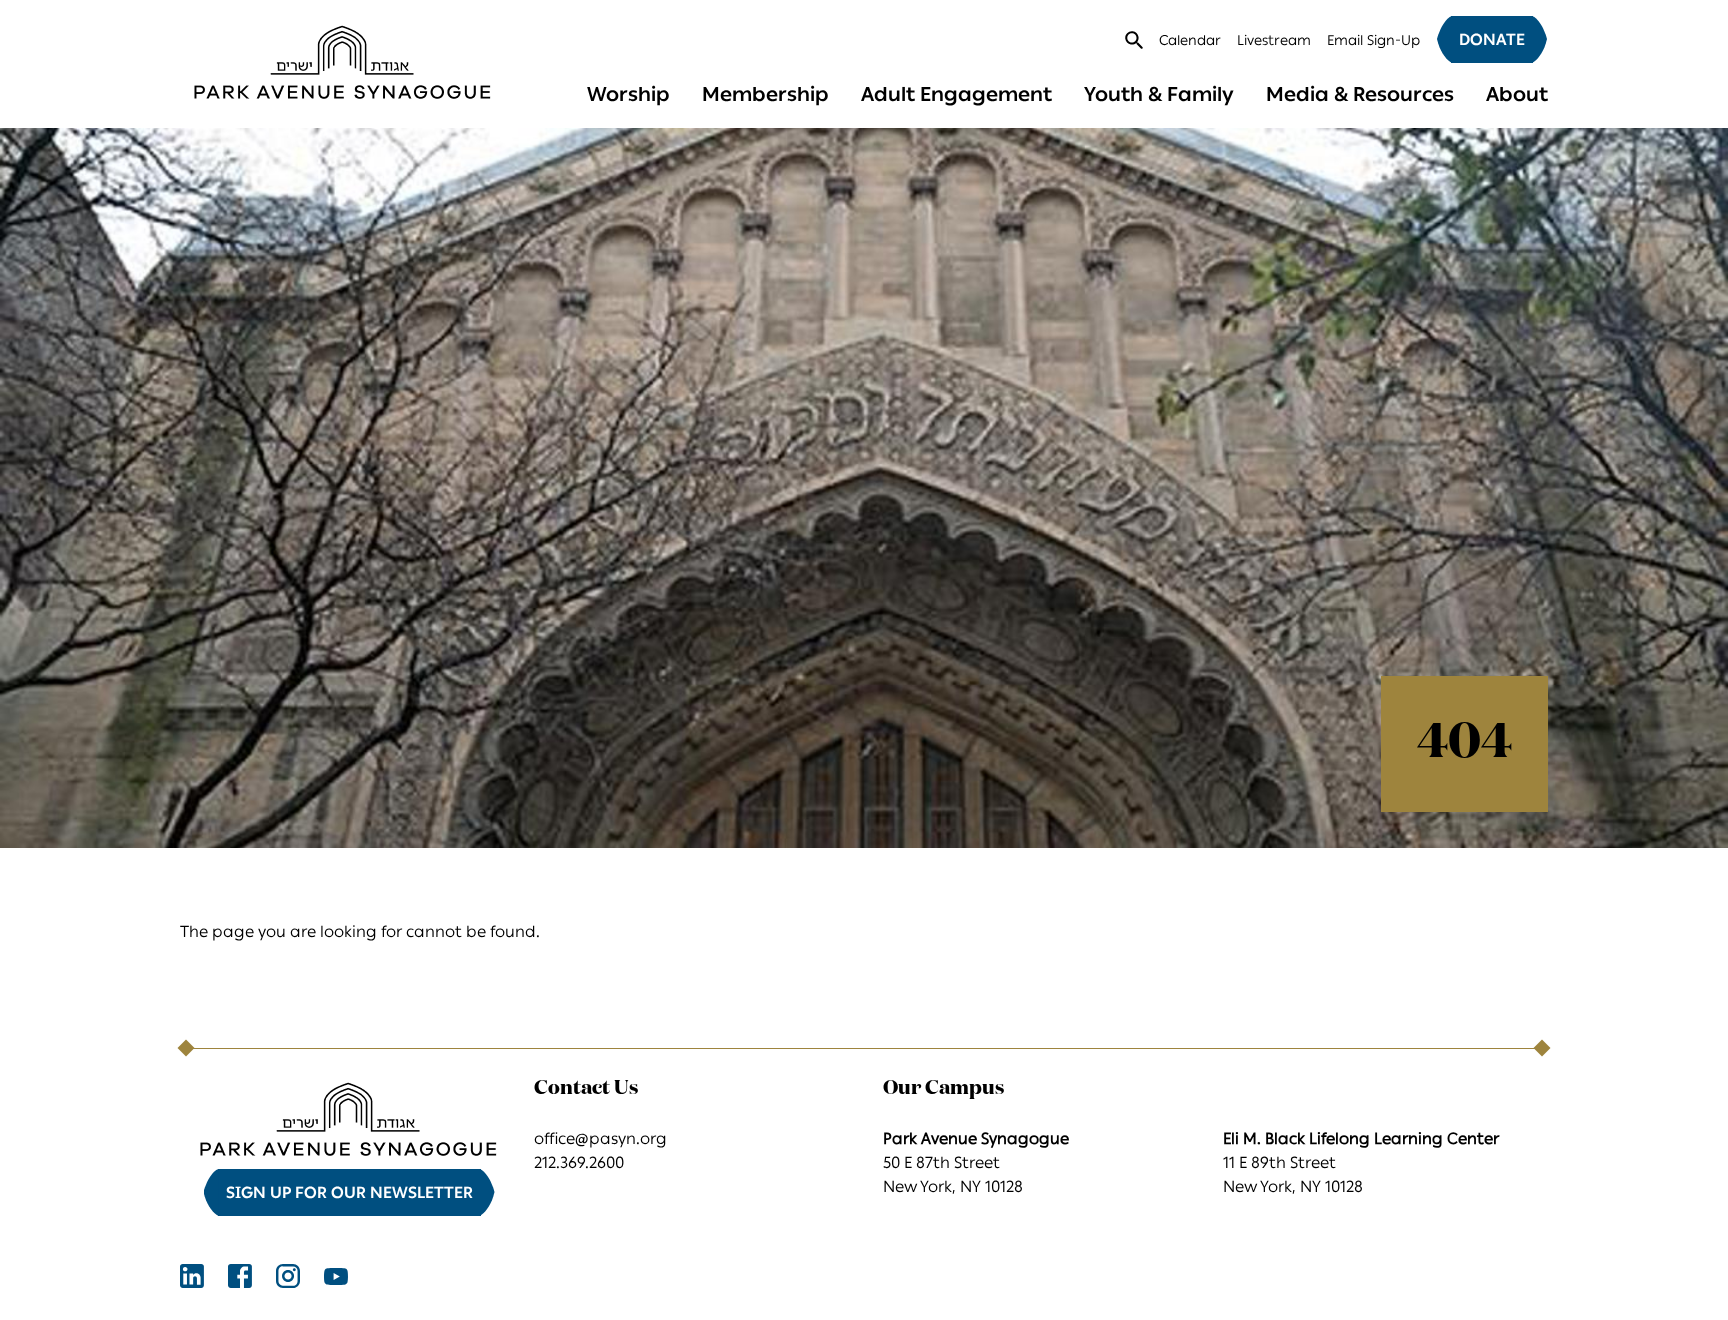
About (1517, 94)
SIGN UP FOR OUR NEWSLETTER (349, 1192)
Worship (628, 94)
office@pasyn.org (600, 1138)
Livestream (1274, 40)
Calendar (1190, 40)
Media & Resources (1360, 94)
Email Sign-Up (1373, 40)
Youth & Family (1159, 94)
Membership (765, 94)
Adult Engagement (956, 94)
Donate (1492, 39)
